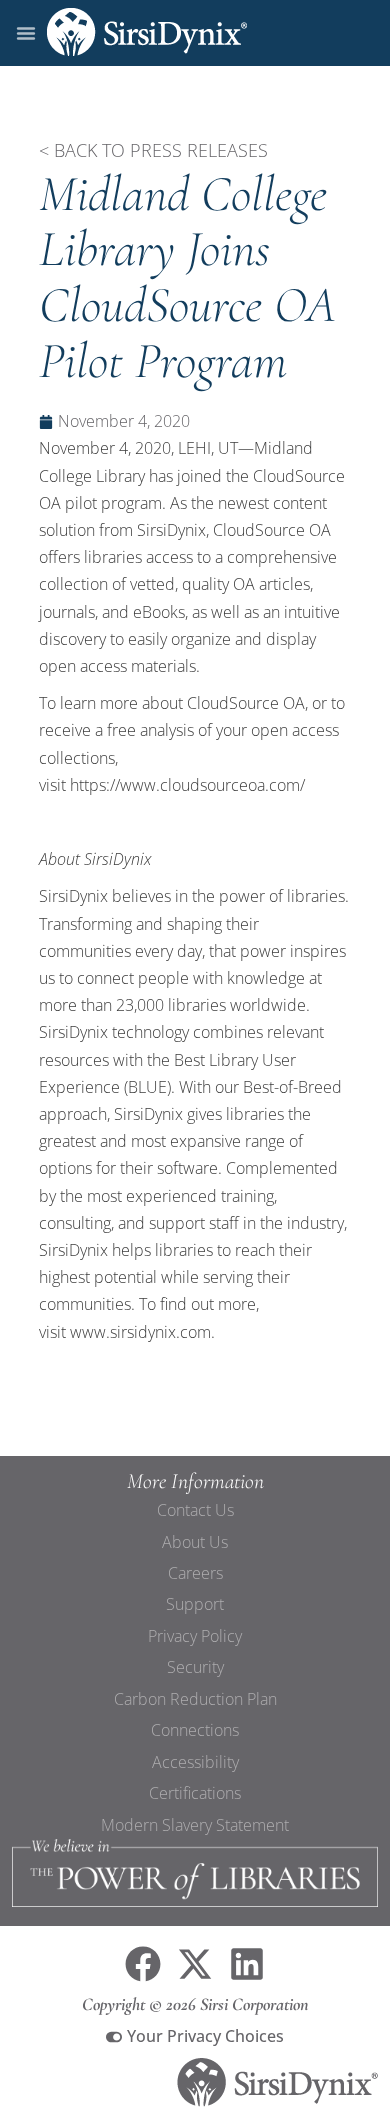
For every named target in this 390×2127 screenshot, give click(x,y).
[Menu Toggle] (26, 33)
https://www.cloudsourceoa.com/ (187, 785)
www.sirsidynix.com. (142, 1332)
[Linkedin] (247, 1964)
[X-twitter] (195, 1964)
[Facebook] (143, 1964)
